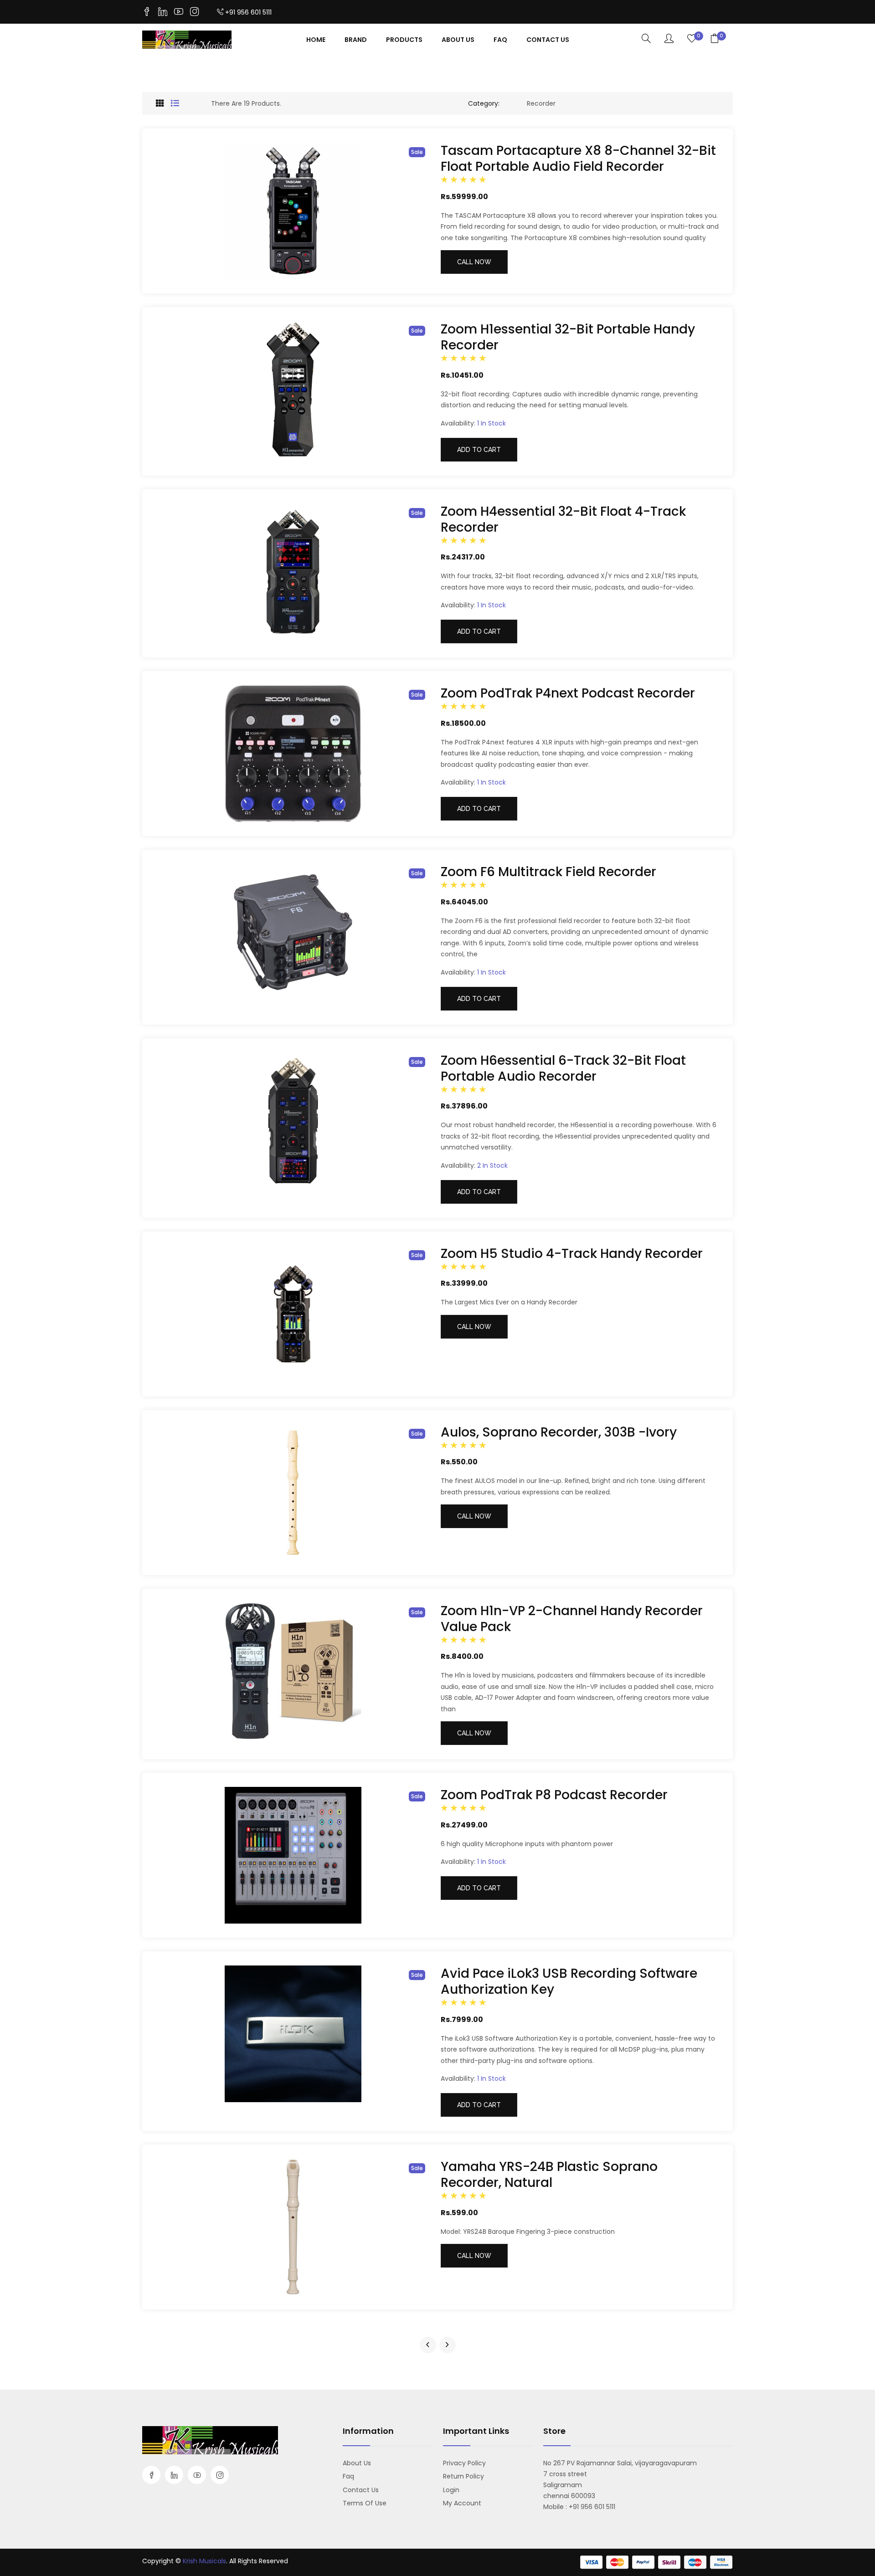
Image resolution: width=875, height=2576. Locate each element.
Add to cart (479, 450)
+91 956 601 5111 (248, 12)
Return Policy (463, 2476)
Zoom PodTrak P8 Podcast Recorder (554, 1795)
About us (357, 2463)
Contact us (361, 2490)
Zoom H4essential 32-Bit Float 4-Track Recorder (563, 519)
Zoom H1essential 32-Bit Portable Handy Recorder (568, 337)
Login (451, 2490)
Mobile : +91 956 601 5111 (579, 2507)
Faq (500, 40)
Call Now (474, 262)
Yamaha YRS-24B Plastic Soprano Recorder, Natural (549, 2175)
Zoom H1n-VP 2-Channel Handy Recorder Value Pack (572, 1619)
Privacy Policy (464, 2463)
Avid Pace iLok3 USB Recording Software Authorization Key (569, 1981)
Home (316, 40)
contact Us (548, 40)
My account (462, 2503)
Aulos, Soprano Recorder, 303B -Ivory (559, 1432)
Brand (356, 40)
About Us (458, 40)
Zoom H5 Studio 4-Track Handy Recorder (572, 1254)
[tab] (160, 103)
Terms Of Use (365, 2503)
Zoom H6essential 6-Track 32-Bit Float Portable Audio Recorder (563, 1068)
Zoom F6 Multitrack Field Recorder (548, 872)
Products (404, 40)
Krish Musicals (204, 2561)
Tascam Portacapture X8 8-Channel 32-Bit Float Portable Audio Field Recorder (578, 159)
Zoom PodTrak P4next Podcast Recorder (568, 693)
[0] (692, 39)
